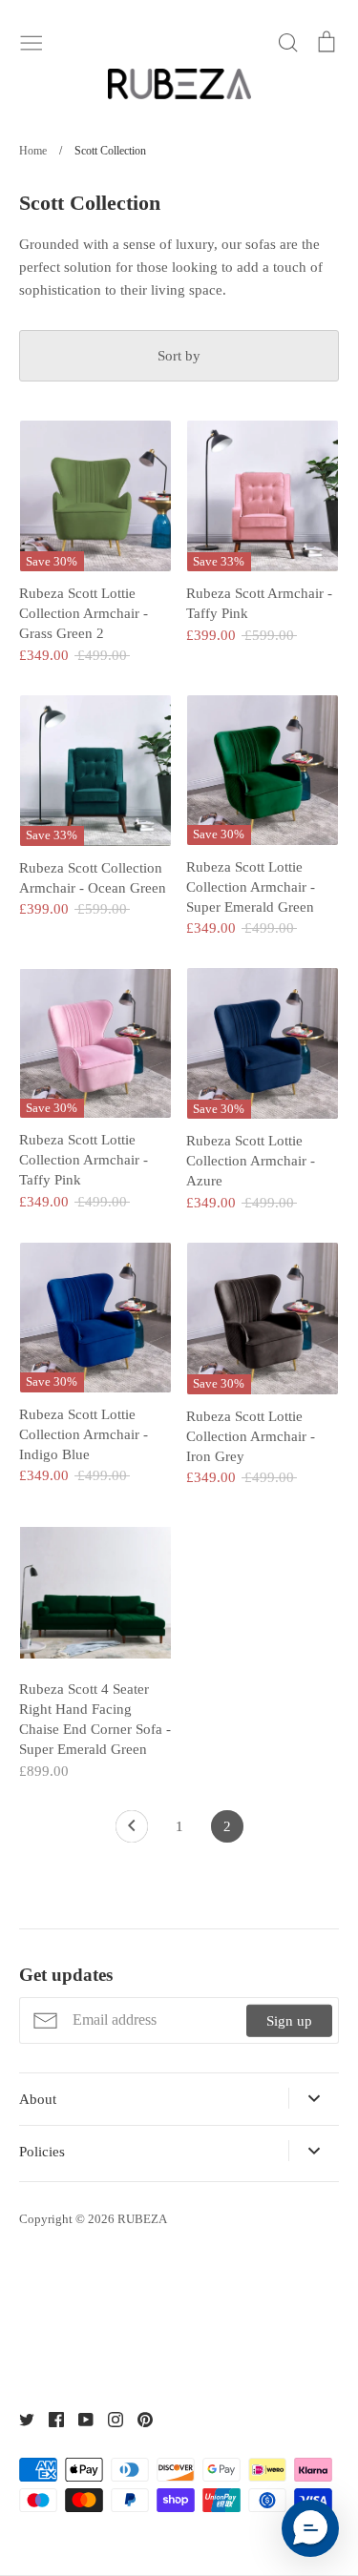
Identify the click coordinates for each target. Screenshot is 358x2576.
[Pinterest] (138, 2418)
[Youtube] (79, 2418)
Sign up (289, 2020)
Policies (42, 2152)
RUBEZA (142, 2219)
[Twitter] (20, 2418)
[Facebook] (49, 2418)
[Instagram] (108, 2418)
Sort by (179, 356)
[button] (310, 2528)
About (38, 2099)
